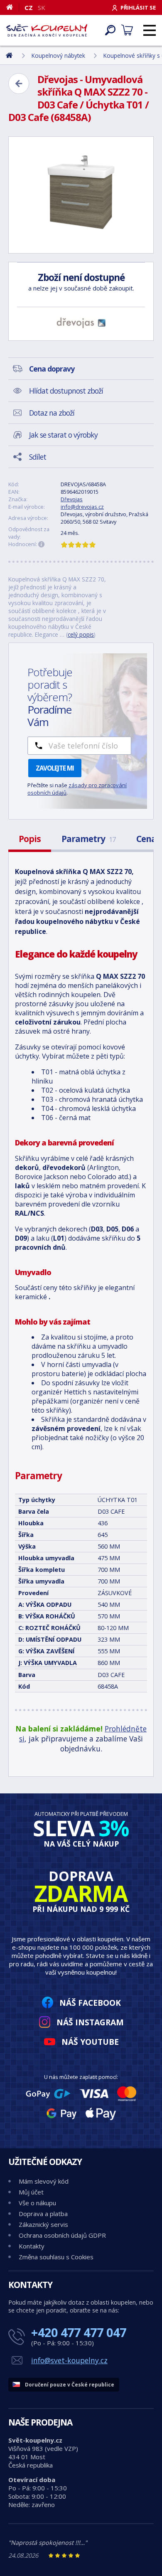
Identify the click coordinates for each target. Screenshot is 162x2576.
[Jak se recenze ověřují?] (42, 544)
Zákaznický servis (43, 2224)
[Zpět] (19, 84)
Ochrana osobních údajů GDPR (62, 2235)
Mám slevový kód (44, 2181)
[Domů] (13, 7)
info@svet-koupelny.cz (69, 2360)
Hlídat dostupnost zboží (66, 391)
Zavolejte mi (55, 768)
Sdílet (38, 457)
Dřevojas (72, 499)
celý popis (81, 634)
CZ (29, 7)
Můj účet (31, 2192)
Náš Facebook (90, 2003)
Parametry (88, 839)
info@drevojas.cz (82, 507)
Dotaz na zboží (52, 413)
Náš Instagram (90, 2022)
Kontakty (32, 2246)
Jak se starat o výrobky (63, 435)
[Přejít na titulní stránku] (47, 30)
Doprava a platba (43, 2214)
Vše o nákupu (37, 2203)
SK (42, 7)
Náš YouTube (90, 2042)
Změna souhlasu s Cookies (56, 2257)
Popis (30, 839)
